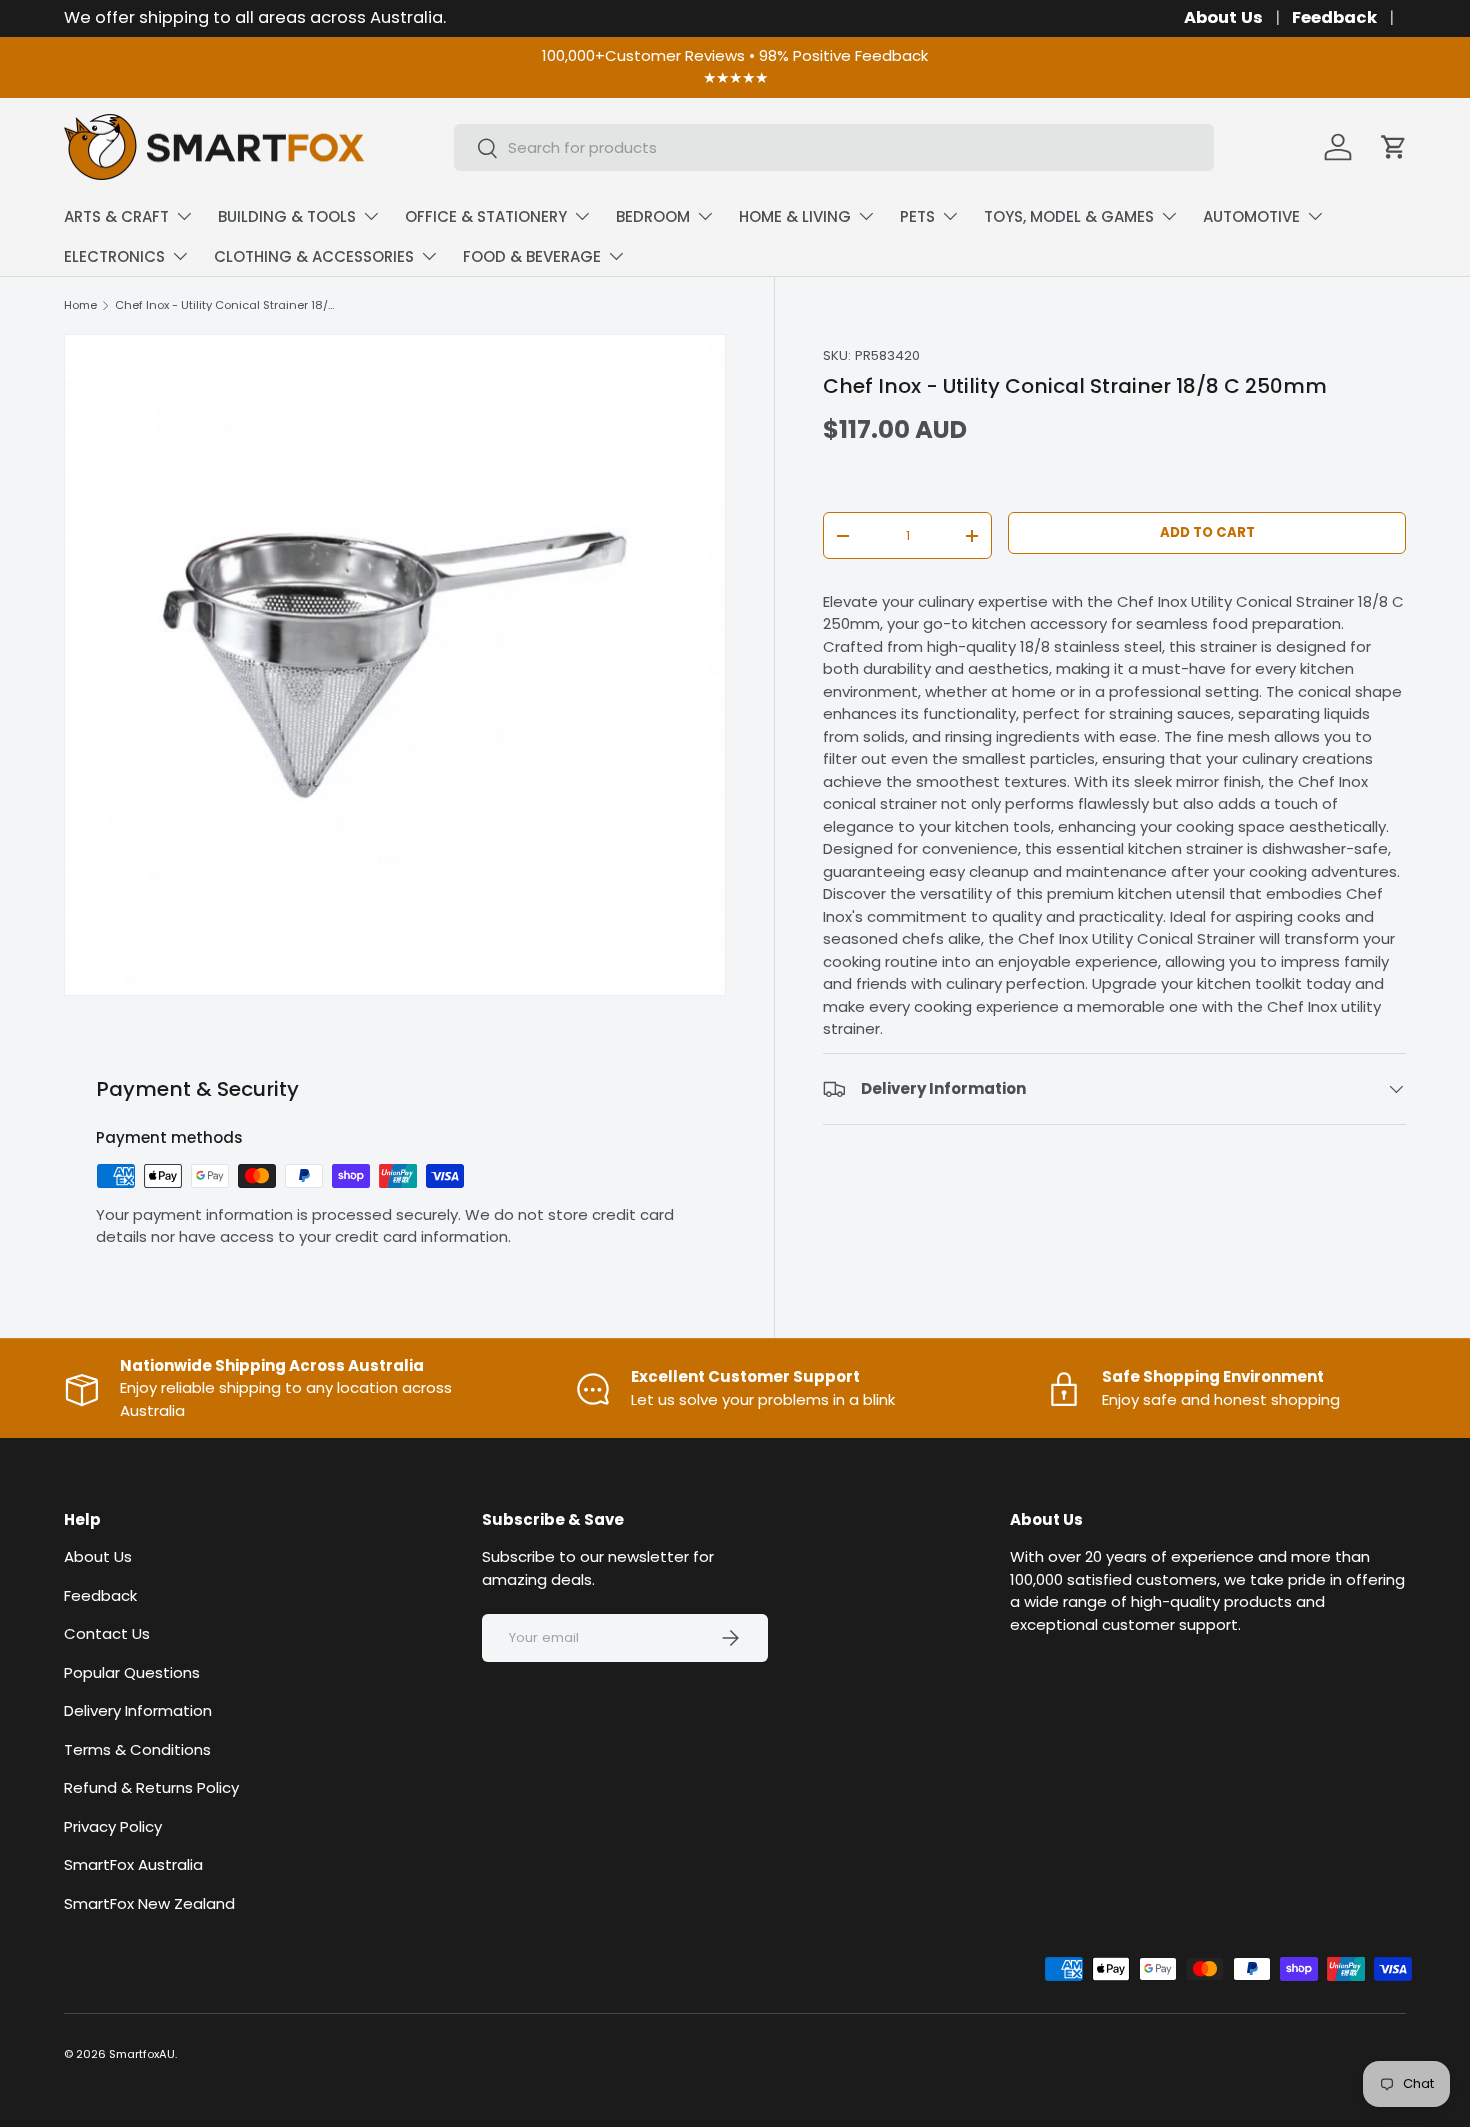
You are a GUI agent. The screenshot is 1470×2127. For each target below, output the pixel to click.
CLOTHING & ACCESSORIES (314, 256)
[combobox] (833, 147)
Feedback (1334, 17)
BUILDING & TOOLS (287, 216)
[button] (1394, 147)
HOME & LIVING (795, 216)
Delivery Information (138, 1710)
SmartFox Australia (133, 1864)
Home (80, 305)
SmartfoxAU (142, 2054)
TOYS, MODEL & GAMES (1069, 216)
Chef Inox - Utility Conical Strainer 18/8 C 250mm (227, 305)
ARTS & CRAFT (116, 216)
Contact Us (107, 1633)
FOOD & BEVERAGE (532, 256)
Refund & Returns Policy (151, 1787)
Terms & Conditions (137, 1749)
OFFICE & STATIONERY (486, 216)
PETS (917, 216)
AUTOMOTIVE (1251, 216)
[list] (395, 665)
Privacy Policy (113, 1826)
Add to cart (1207, 533)
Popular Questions (132, 1672)
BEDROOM (653, 216)
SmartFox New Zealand (149, 1903)
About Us (1223, 17)
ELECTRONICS (114, 256)
